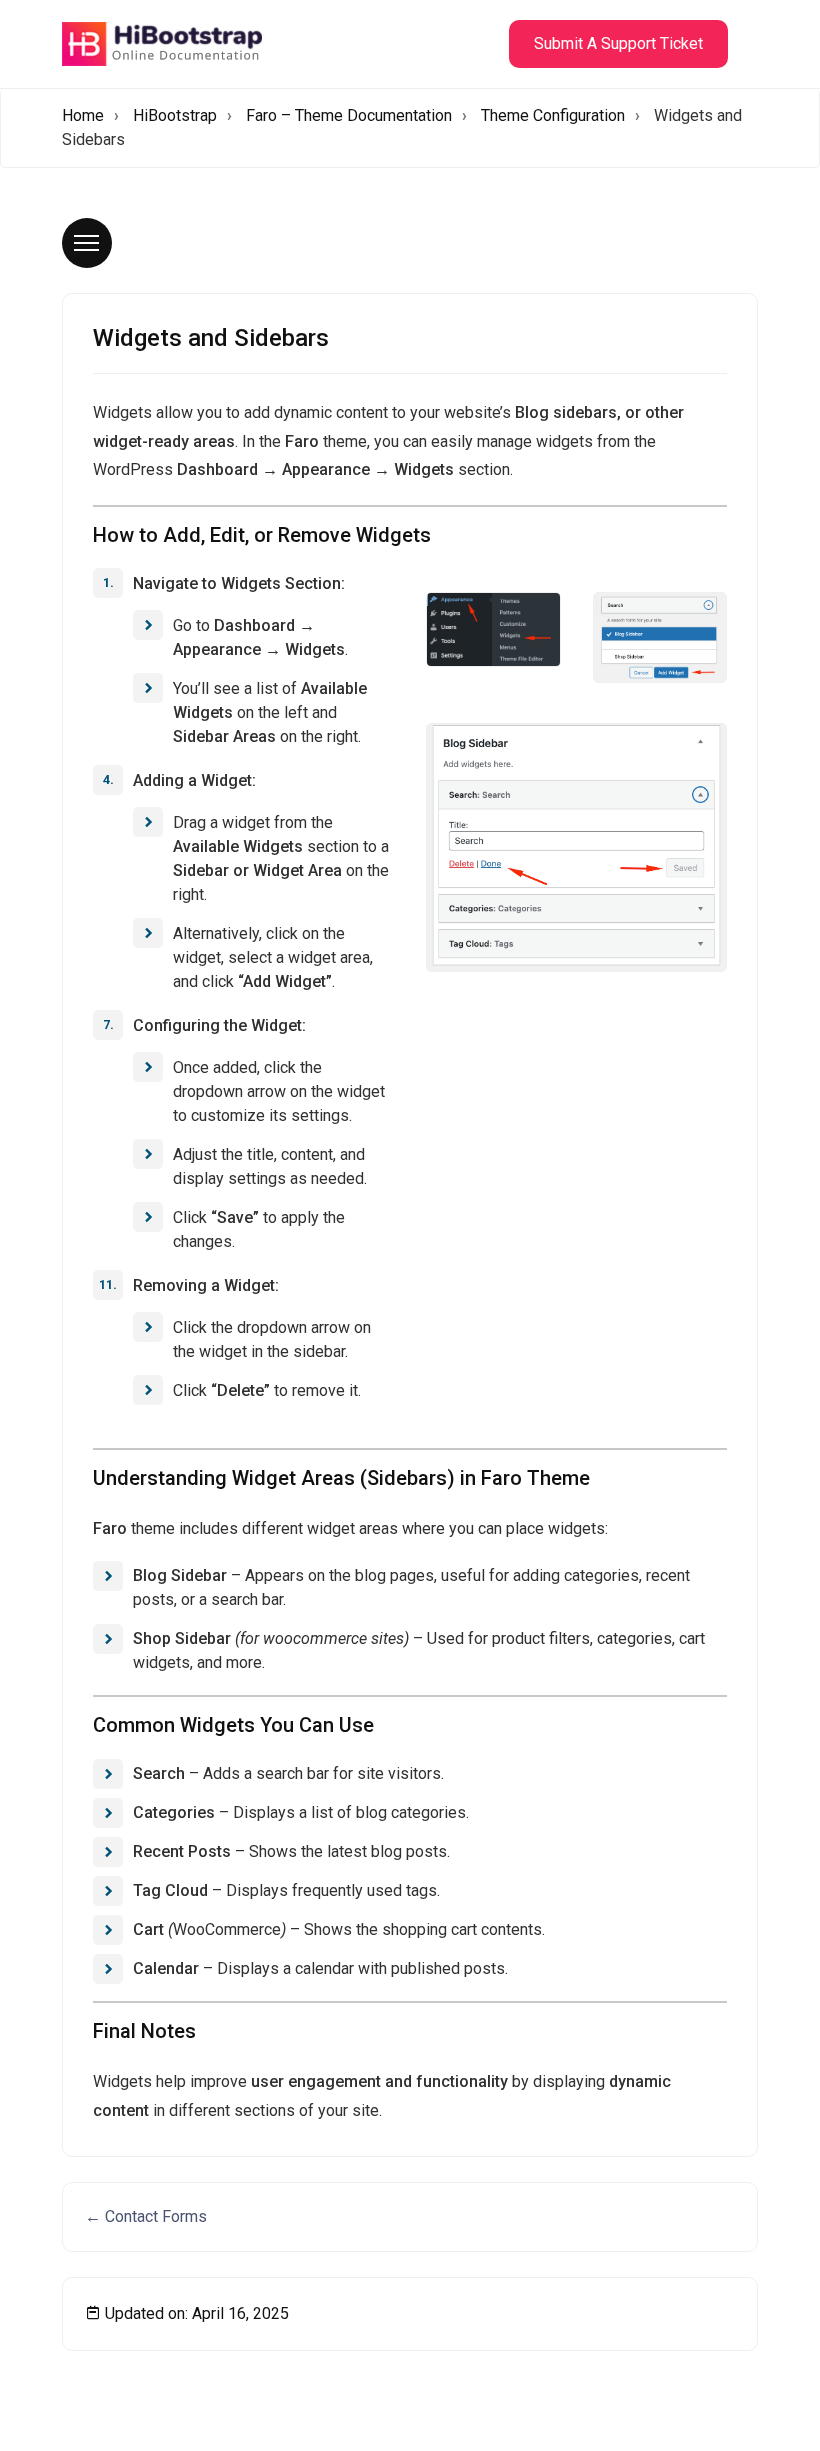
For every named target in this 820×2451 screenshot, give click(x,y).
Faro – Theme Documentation (349, 115)
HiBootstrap (175, 115)
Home (83, 115)
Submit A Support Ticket (618, 43)
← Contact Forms (146, 2216)
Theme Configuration (553, 115)
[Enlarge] (535, 618)
